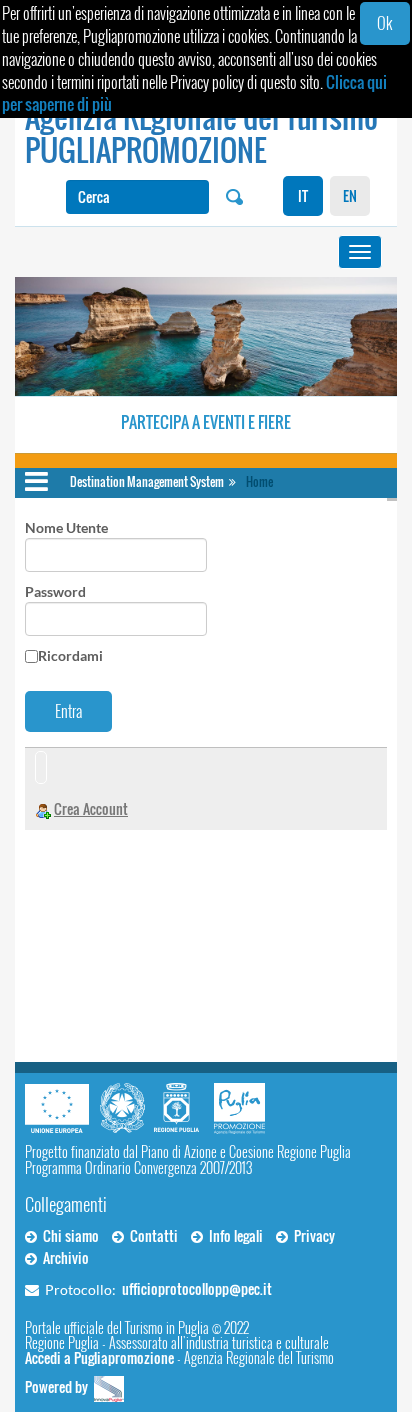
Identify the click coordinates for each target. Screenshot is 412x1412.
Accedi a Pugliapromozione (99, 1357)
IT (303, 195)
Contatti (151, 1235)
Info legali (233, 1235)
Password (55, 591)
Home (259, 481)
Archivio (63, 1257)
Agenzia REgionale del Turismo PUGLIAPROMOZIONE (201, 133)
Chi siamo (68, 1235)
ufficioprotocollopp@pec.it (197, 1288)
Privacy (311, 1235)
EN (350, 195)
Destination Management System (147, 481)
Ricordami (70, 655)
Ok (384, 23)
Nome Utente (66, 527)
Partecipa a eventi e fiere (206, 422)
